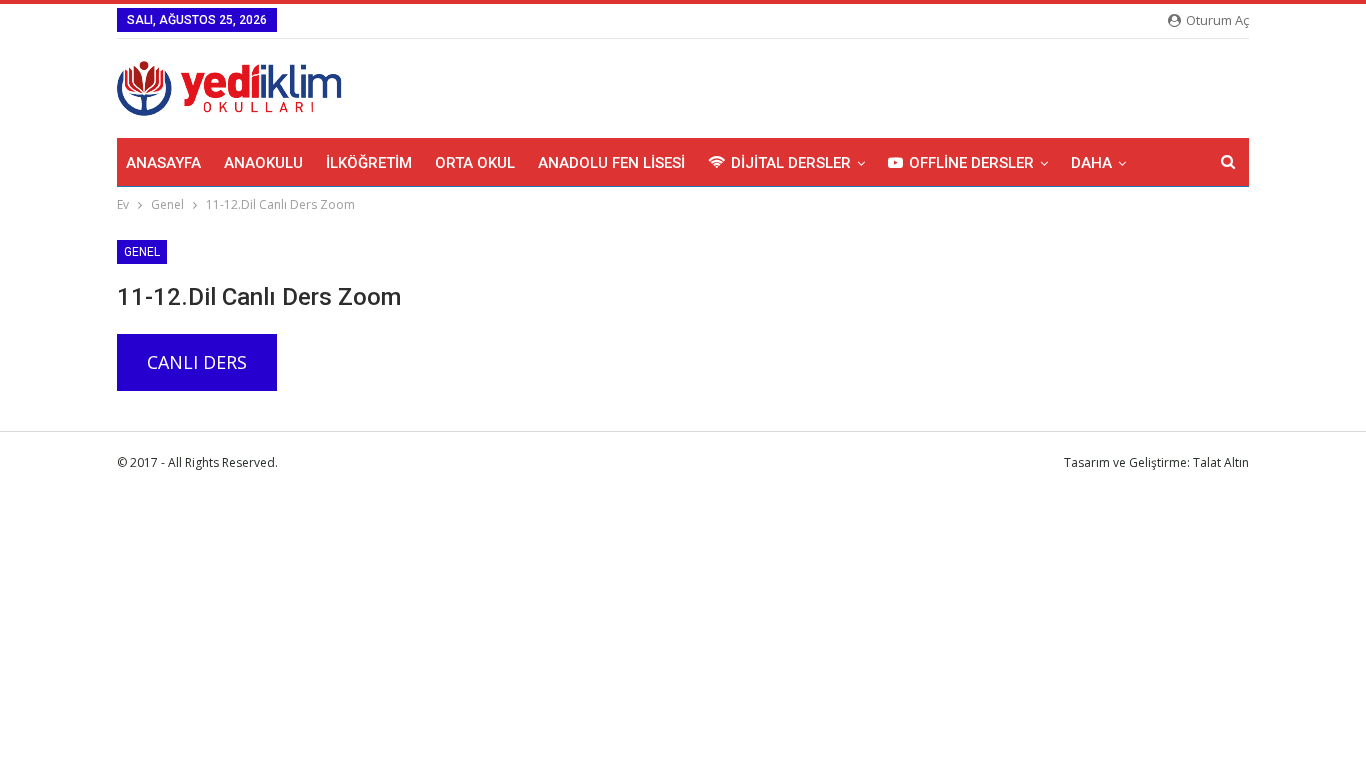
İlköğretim (369, 163)
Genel (142, 252)
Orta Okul (475, 163)
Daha (1091, 163)
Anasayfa (163, 163)
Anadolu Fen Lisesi (611, 163)
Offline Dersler (971, 163)
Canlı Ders (197, 362)
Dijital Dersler (791, 163)
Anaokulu (263, 163)
